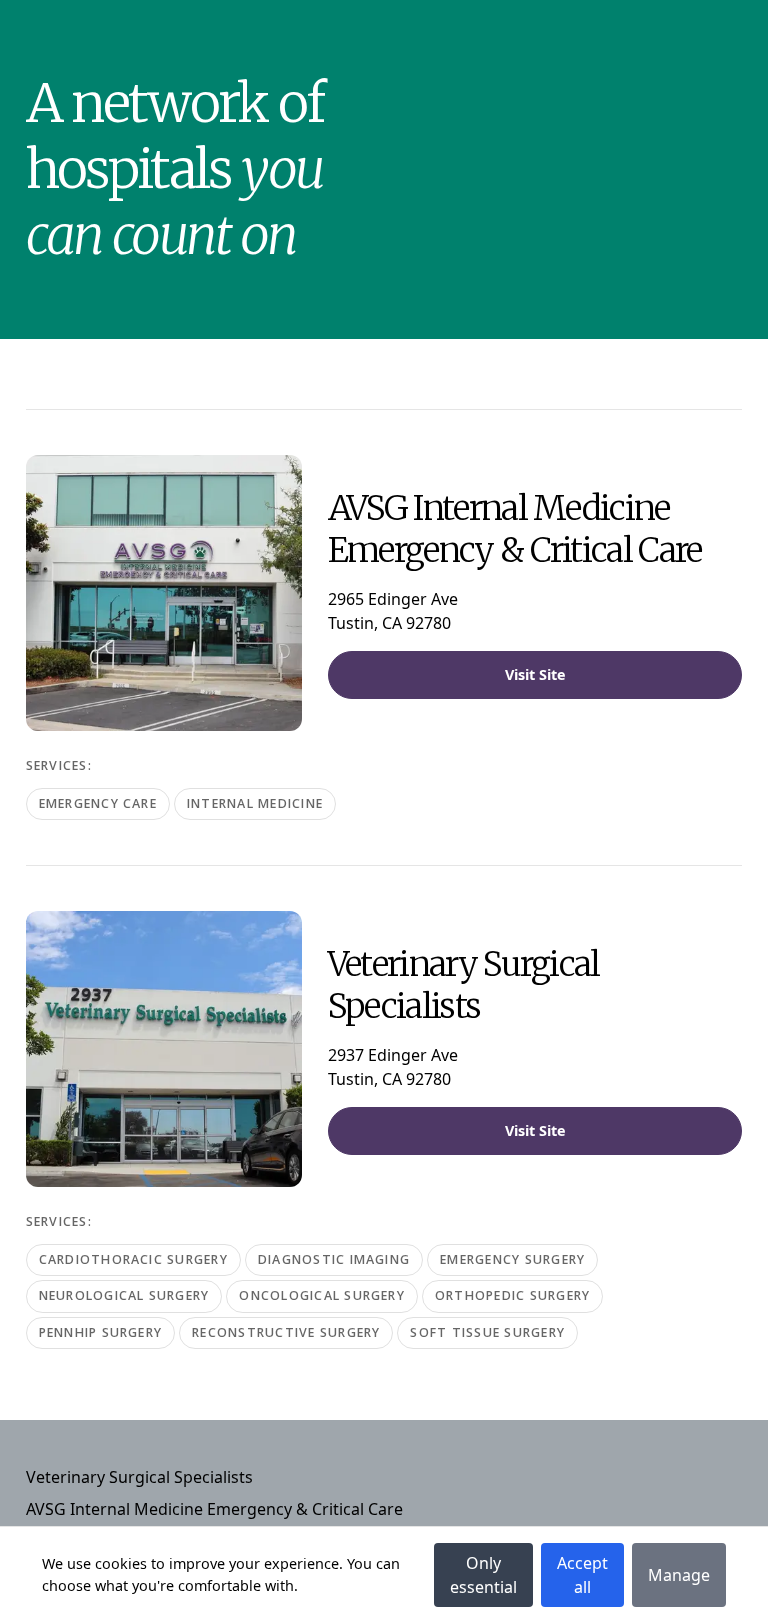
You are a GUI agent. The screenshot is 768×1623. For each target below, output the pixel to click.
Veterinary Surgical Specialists (139, 1477)
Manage (679, 1575)
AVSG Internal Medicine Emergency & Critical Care (214, 1509)
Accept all (582, 1575)
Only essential (483, 1575)
